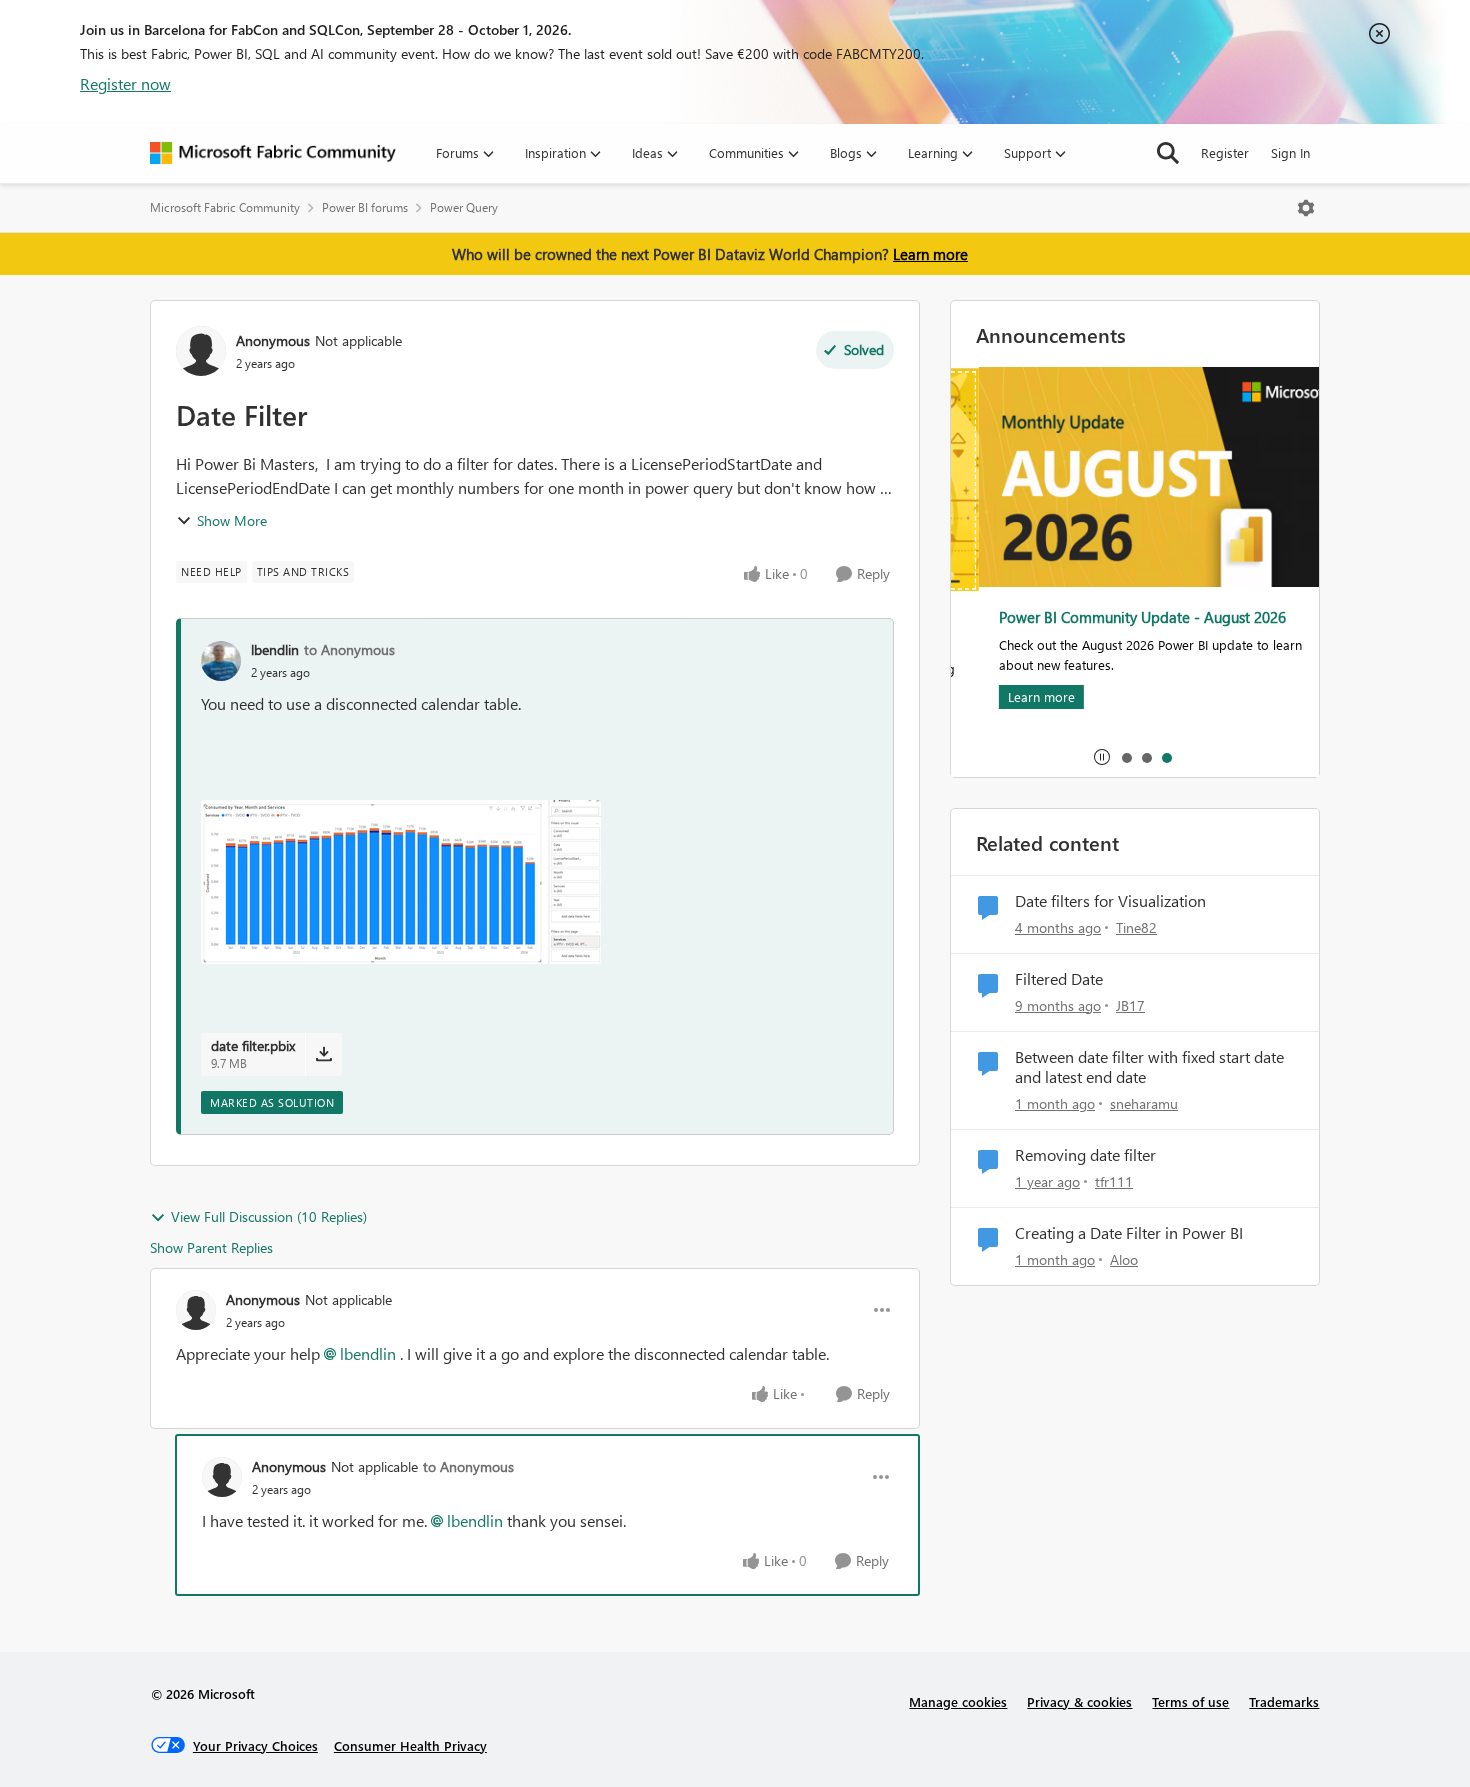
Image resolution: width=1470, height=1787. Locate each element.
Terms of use (1190, 1701)
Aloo (1124, 1259)
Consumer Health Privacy (410, 1745)
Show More (232, 520)
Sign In (1290, 152)
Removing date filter (1085, 1155)
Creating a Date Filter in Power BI (1129, 1233)
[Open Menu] (1306, 208)
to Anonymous (349, 649)
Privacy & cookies (1079, 1701)
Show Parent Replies (211, 1247)
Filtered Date (1059, 979)
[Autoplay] (1102, 757)
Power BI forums (365, 207)
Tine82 (1136, 927)
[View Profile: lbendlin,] (221, 661)
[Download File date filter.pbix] (323, 1054)
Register (1225, 152)
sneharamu (1144, 1103)
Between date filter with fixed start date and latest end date (1149, 1067)
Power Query (464, 207)
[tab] (1126, 757)
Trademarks (1284, 1701)
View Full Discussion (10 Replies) (269, 1216)
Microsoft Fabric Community (225, 207)
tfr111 (1114, 1181)
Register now (125, 83)
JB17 (1130, 1005)
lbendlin (275, 649)
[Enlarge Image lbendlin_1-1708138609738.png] (401, 882)
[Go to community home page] (273, 153)
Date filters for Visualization (1110, 901)
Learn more (930, 254)
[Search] (1168, 153)
